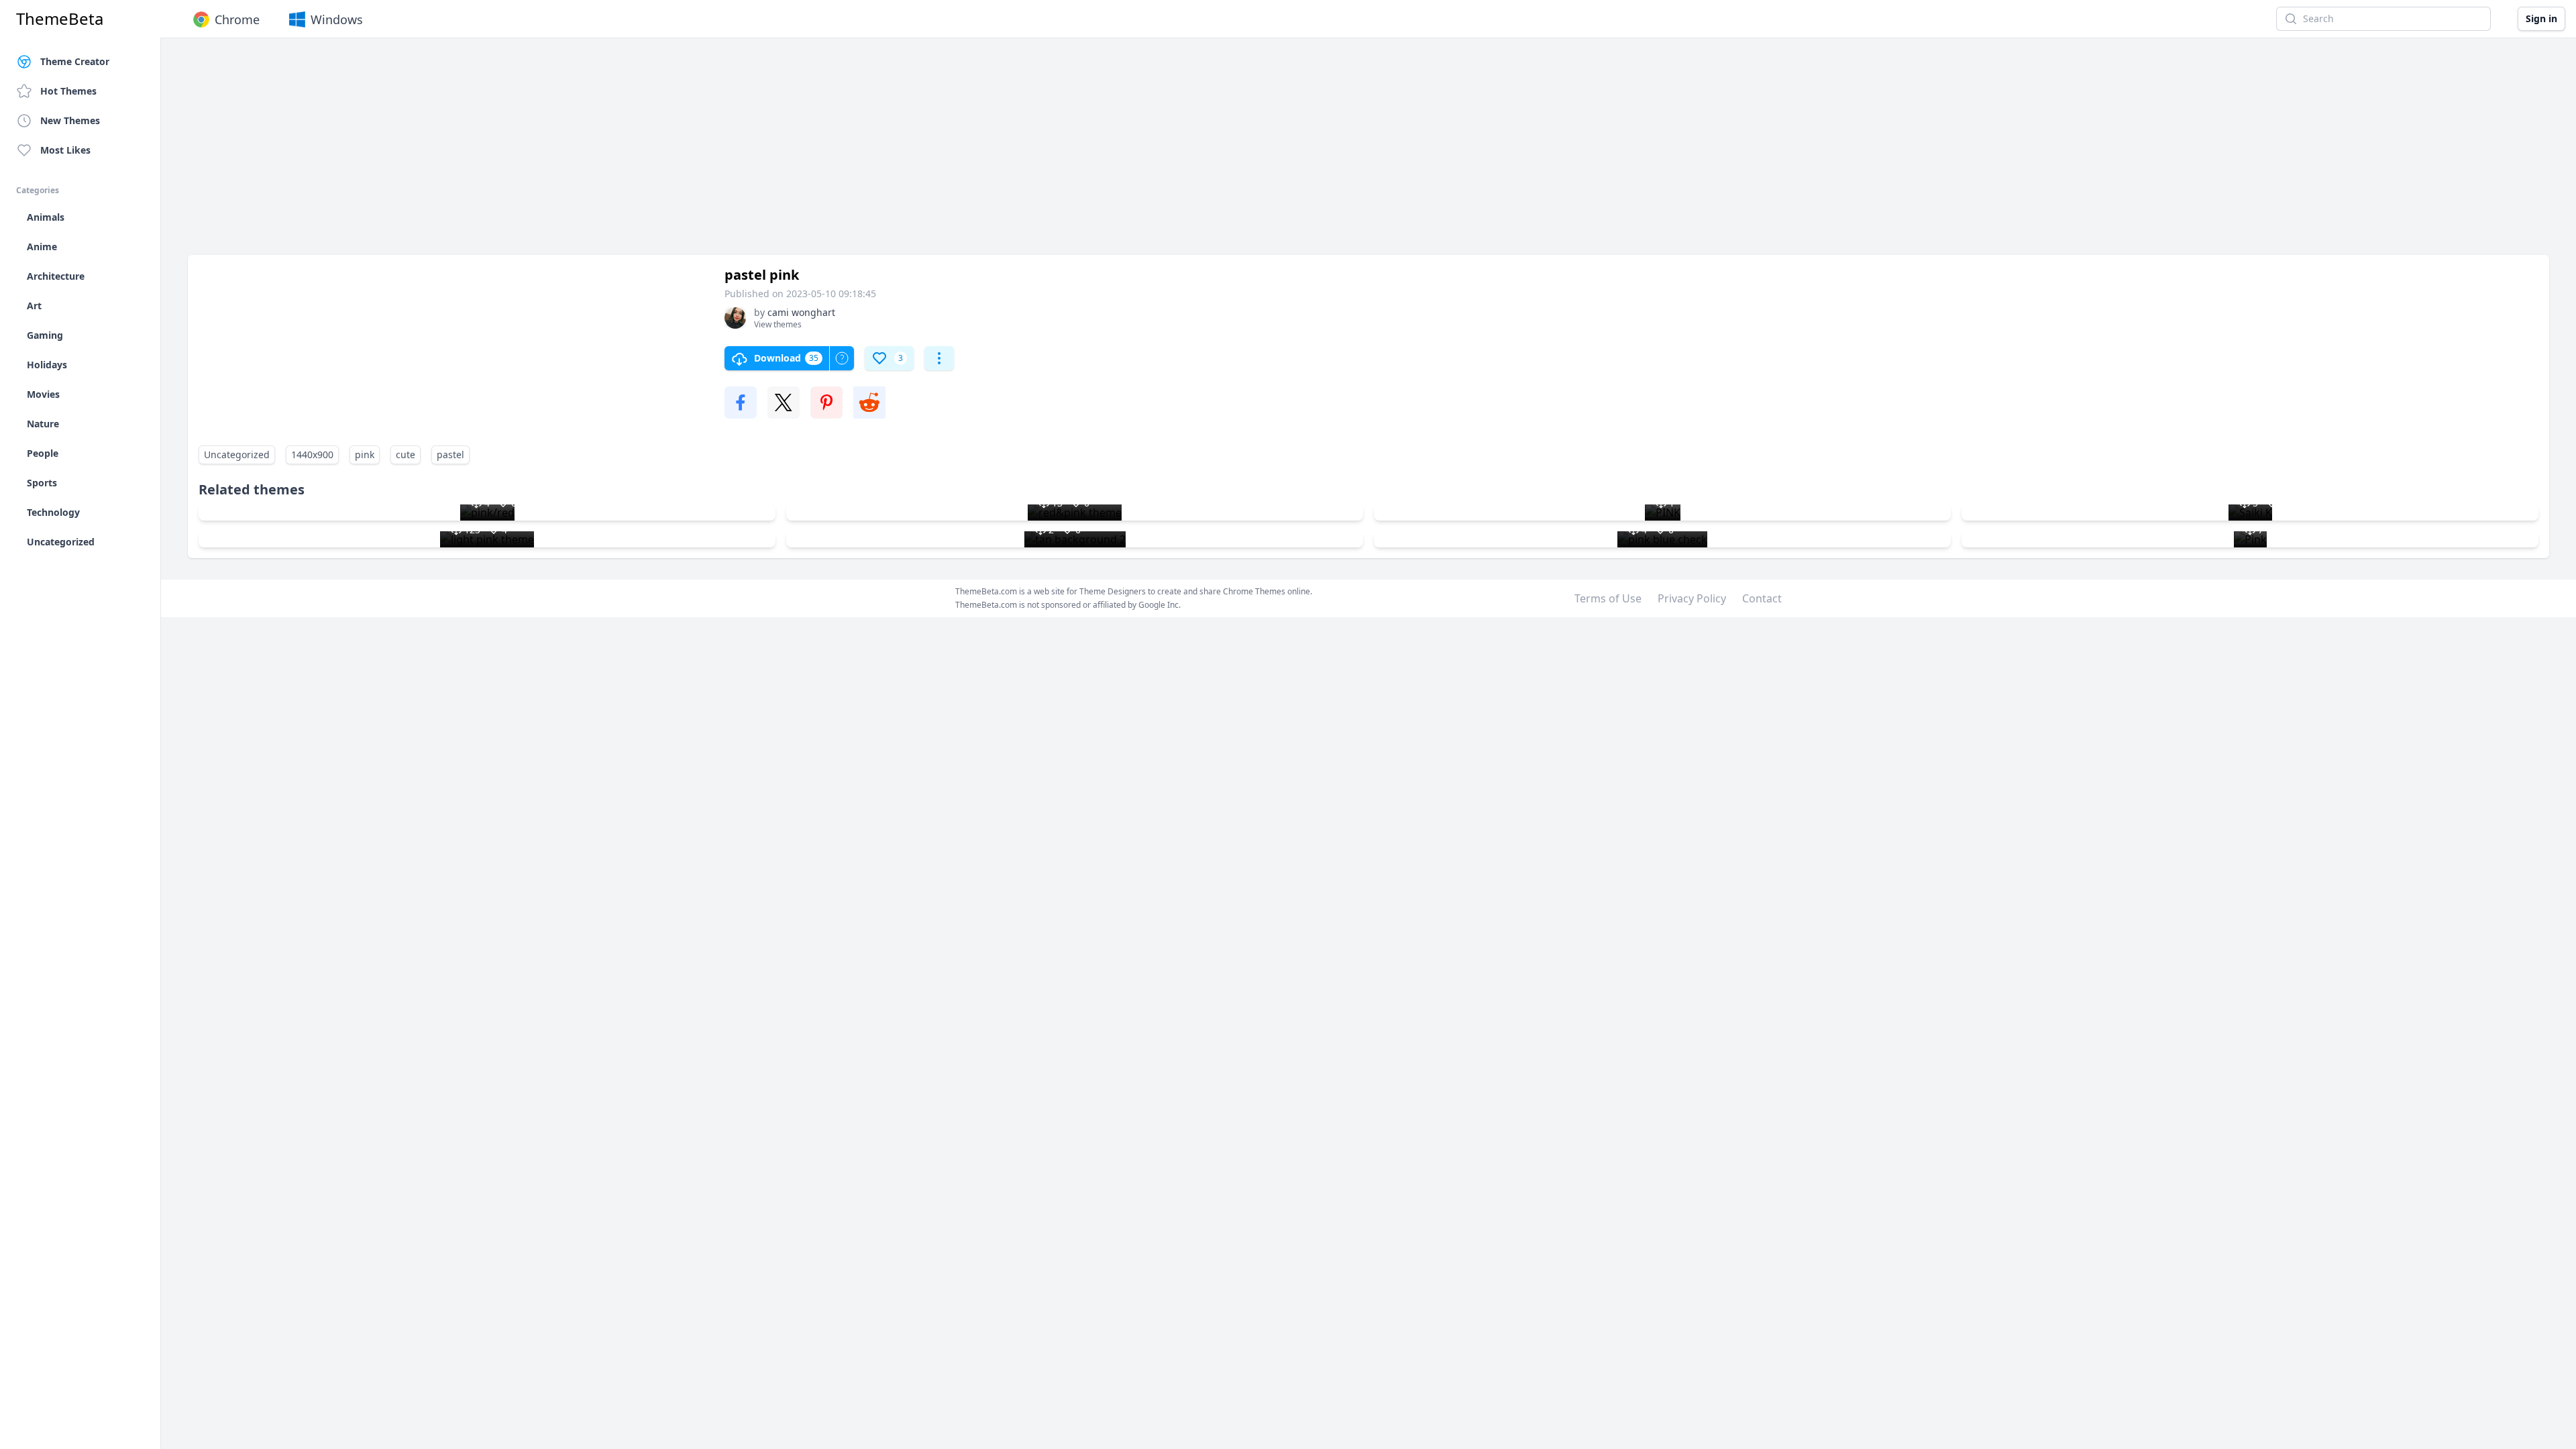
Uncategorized (237, 454)
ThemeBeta (60, 19)
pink (365, 454)
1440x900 (312, 454)
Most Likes (65, 150)
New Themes (70, 120)
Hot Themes (68, 91)
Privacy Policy (1692, 598)
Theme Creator (75, 61)
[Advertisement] (590, 153)
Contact (1762, 598)
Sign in (2541, 18)
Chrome (237, 19)
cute (406, 454)
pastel (450, 454)
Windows (337, 19)
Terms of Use (1608, 598)
